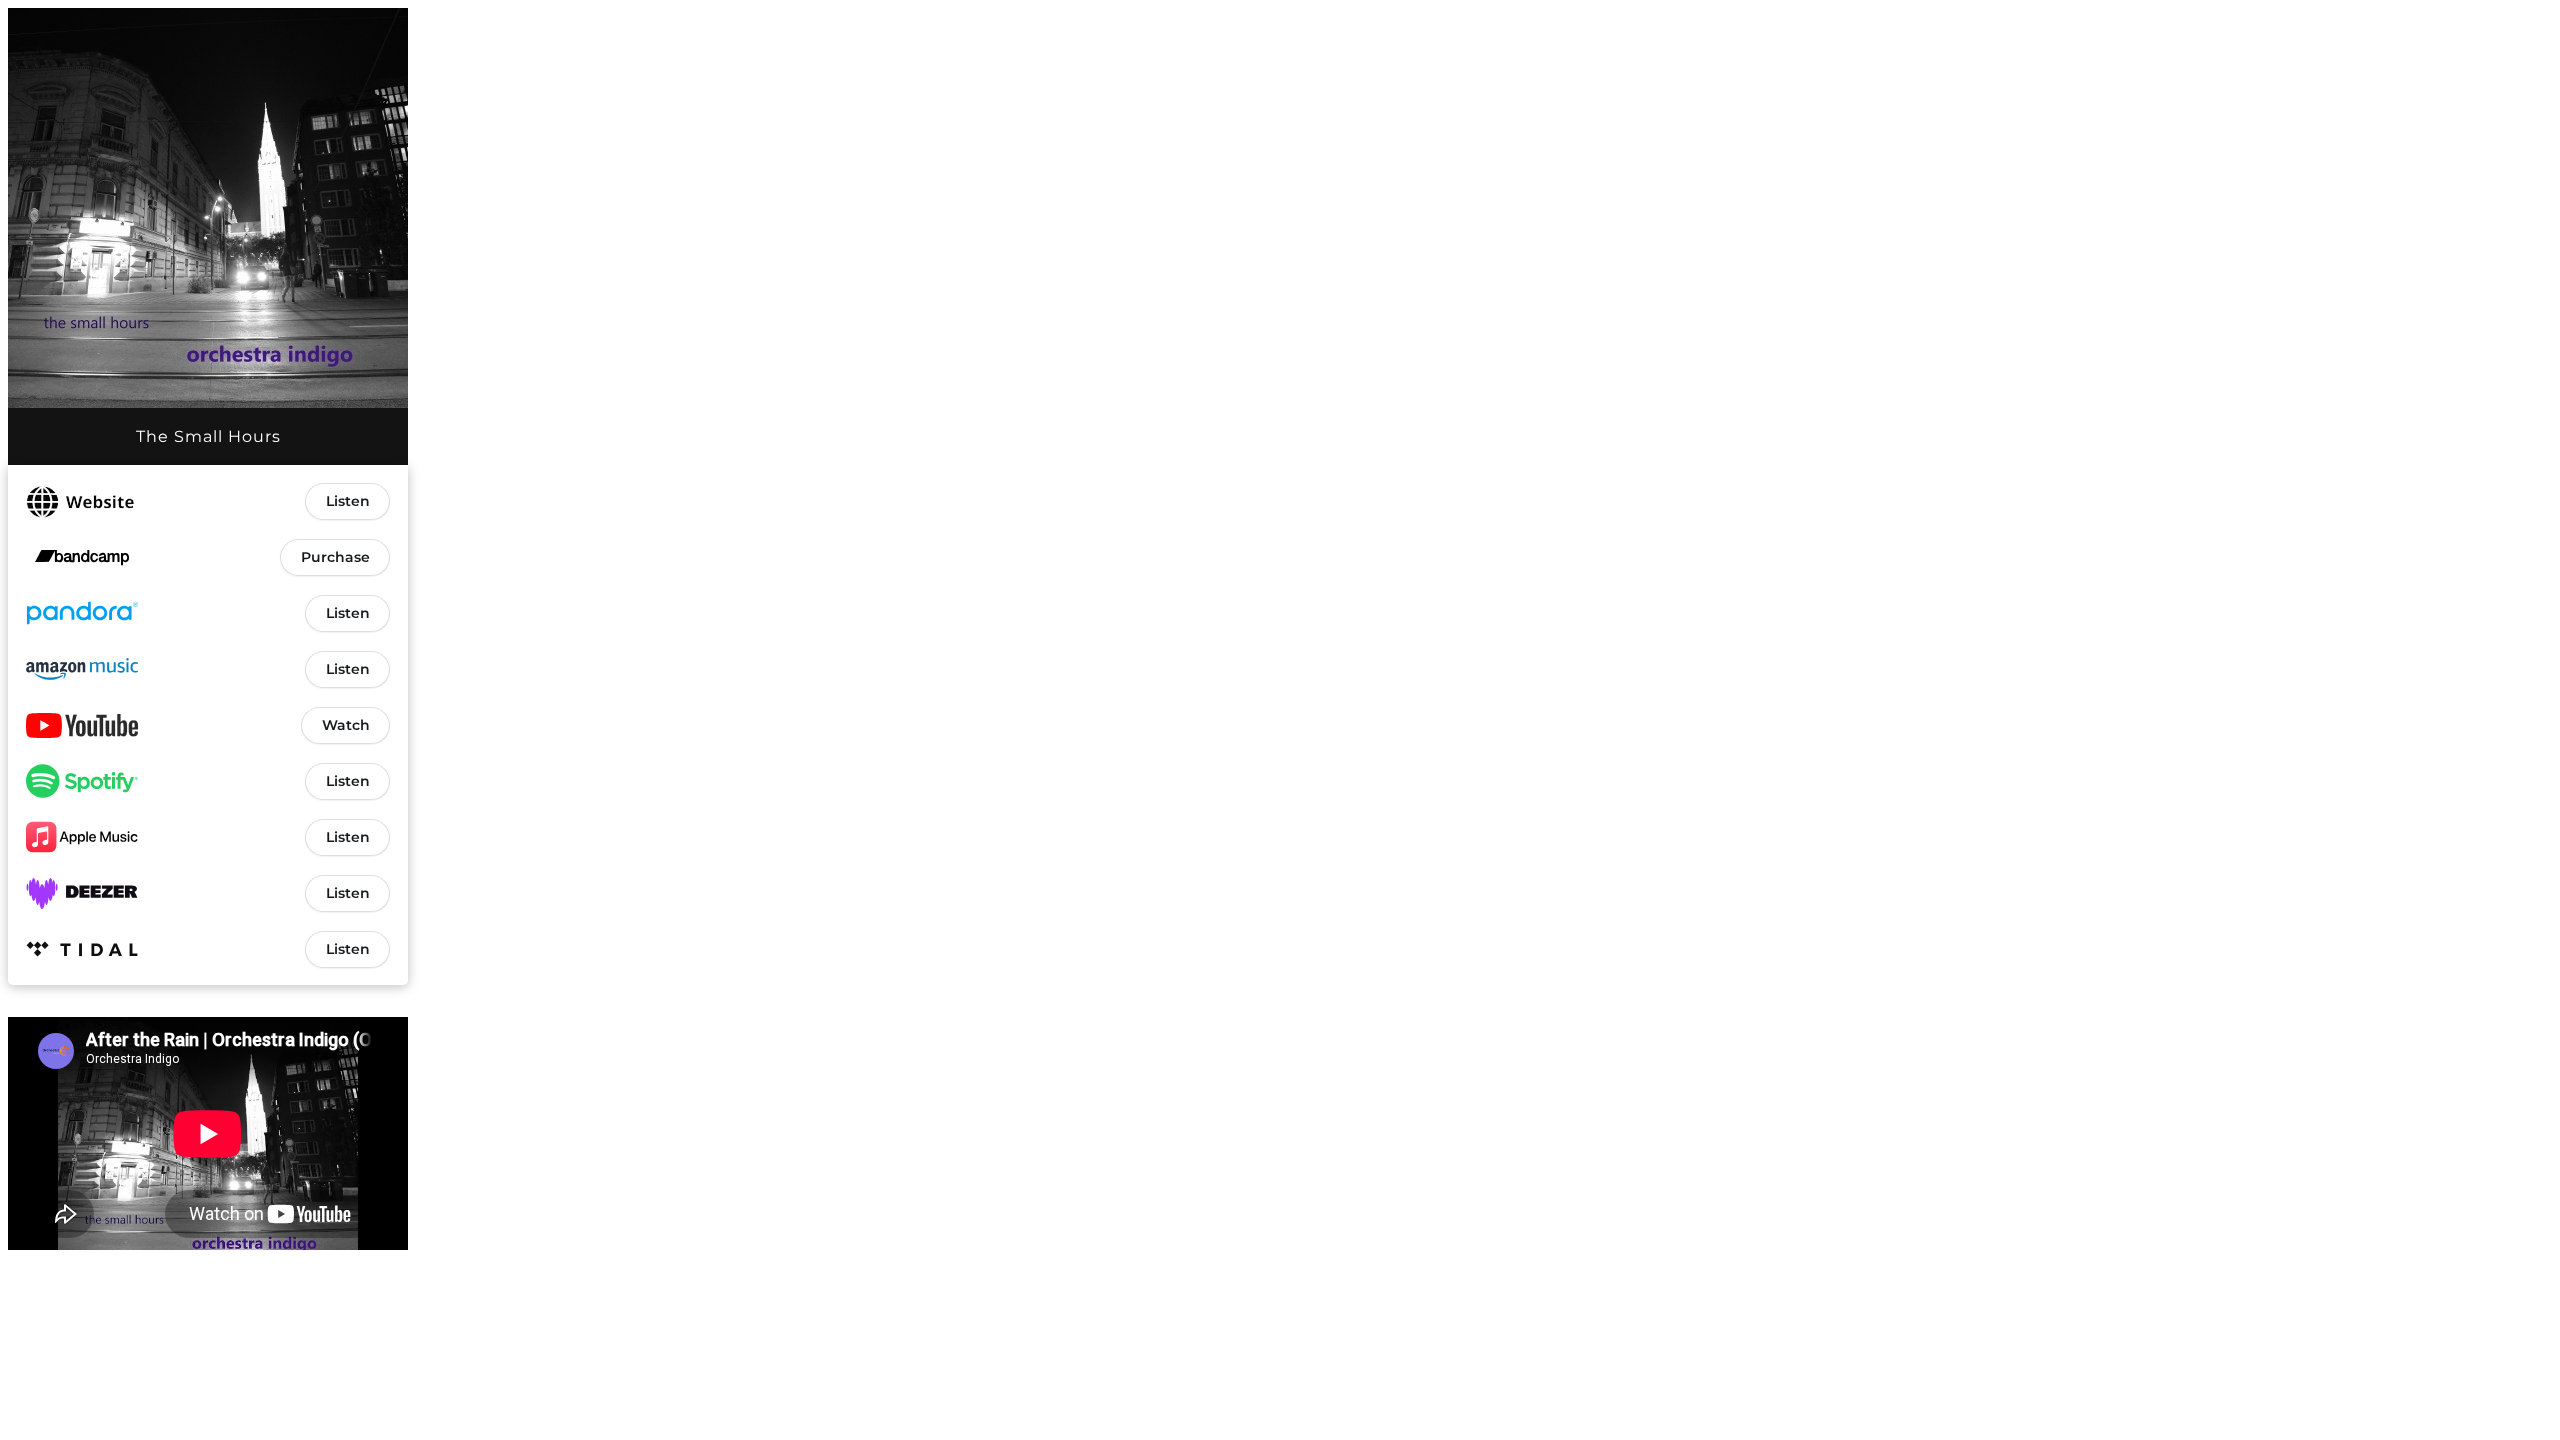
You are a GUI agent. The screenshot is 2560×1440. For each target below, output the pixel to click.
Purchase (335, 557)
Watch (346, 725)
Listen (348, 501)
